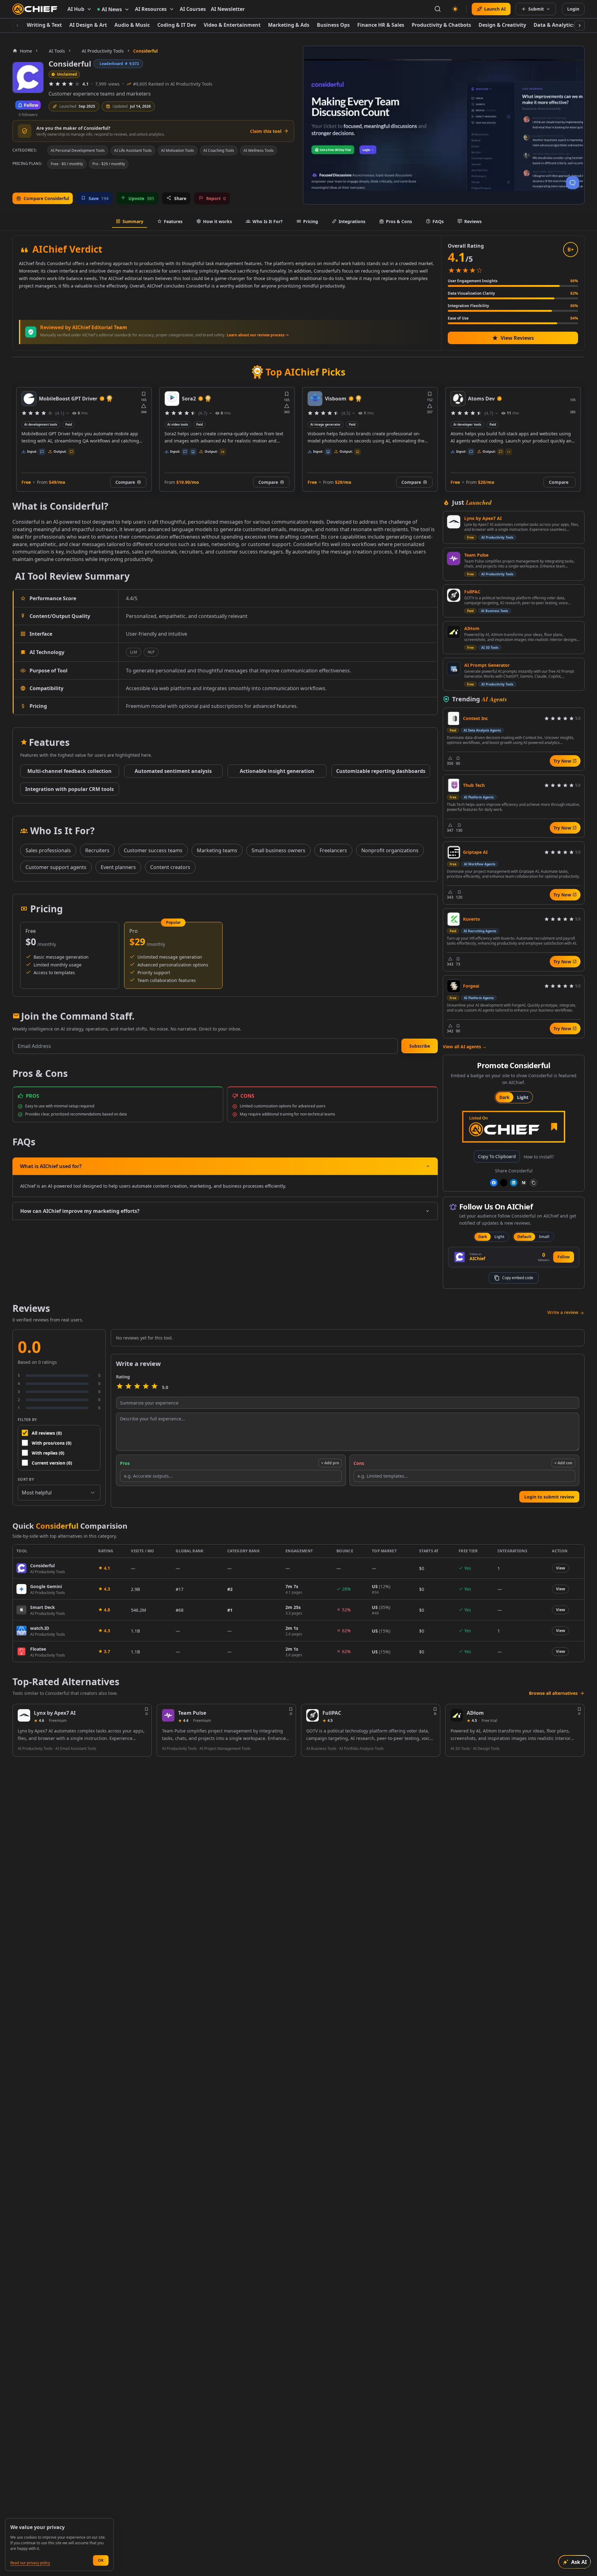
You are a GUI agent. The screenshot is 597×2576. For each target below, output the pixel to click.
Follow (564, 1257)
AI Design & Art (88, 25)
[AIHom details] (457, 1715)
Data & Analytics (554, 25)
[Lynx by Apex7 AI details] (24, 1715)
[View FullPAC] (454, 595)
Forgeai (471, 986)
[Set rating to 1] (120, 1387)
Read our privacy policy (30, 2563)
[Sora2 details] (29, 399)
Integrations (352, 221)
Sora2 (46, 399)
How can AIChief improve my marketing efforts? (80, 1211)
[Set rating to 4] (146, 1387)
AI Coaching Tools (219, 150)
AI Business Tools (495, 611)
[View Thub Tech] (454, 785)
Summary (133, 221)
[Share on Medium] (524, 1183)
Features (173, 221)
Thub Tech (474, 785)
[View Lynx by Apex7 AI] (454, 522)
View (560, 1568)
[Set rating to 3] (137, 1387)
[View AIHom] (454, 632)
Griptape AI (475, 852)
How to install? (539, 1157)
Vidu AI (477, 399)
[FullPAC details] (312, 1715)
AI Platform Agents (479, 797)
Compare (125, 482)
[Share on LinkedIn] (514, 1183)
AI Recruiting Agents (480, 931)
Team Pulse (476, 555)
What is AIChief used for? (51, 1166)
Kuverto (472, 919)
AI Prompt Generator (487, 665)
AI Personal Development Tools (78, 150)
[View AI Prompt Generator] (454, 669)
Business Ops (333, 25)
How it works (218, 221)
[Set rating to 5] (155, 1387)
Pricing (311, 221)
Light (523, 1097)
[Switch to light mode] (455, 9)
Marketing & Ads (289, 25)
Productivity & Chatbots (441, 25)
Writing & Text (44, 25)
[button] (420, 1046)
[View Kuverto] (454, 919)
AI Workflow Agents (480, 864)
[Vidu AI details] (458, 399)
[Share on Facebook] (494, 1183)
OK (101, 2560)
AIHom (472, 628)
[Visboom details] (172, 399)
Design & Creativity (502, 25)
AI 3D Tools (490, 648)
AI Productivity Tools (497, 537)
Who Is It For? (268, 221)
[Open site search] (438, 9)
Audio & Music (132, 25)
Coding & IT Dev (177, 25)
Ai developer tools (324, 424)
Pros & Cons (399, 221)
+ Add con (563, 1463)
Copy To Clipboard (497, 1156)
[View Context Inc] (454, 718)
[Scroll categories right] (580, 26)
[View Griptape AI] (454, 852)
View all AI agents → (465, 1047)
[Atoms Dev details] (315, 399)
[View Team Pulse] (454, 559)
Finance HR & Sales (381, 25)
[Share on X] (504, 1183)
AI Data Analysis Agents (482, 730)
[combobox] (59, 1493)
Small (544, 1237)
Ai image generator (183, 424)
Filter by (27, 1420)
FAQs (438, 221)
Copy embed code (518, 1278)
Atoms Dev (338, 399)
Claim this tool (266, 131)
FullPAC (472, 592)
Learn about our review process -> (258, 335)
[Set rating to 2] (128, 1387)
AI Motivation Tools (178, 150)
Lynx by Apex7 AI (483, 518)
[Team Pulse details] (168, 1715)
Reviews (473, 221)
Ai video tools (35, 424)
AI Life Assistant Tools (133, 150)
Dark (504, 1097)
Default (524, 1237)
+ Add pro (330, 1463)
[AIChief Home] (35, 9)
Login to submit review (549, 1497)
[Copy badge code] (534, 1183)
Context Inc (475, 718)
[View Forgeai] (454, 986)
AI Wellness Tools (259, 150)
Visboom (193, 399)
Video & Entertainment (232, 25)
